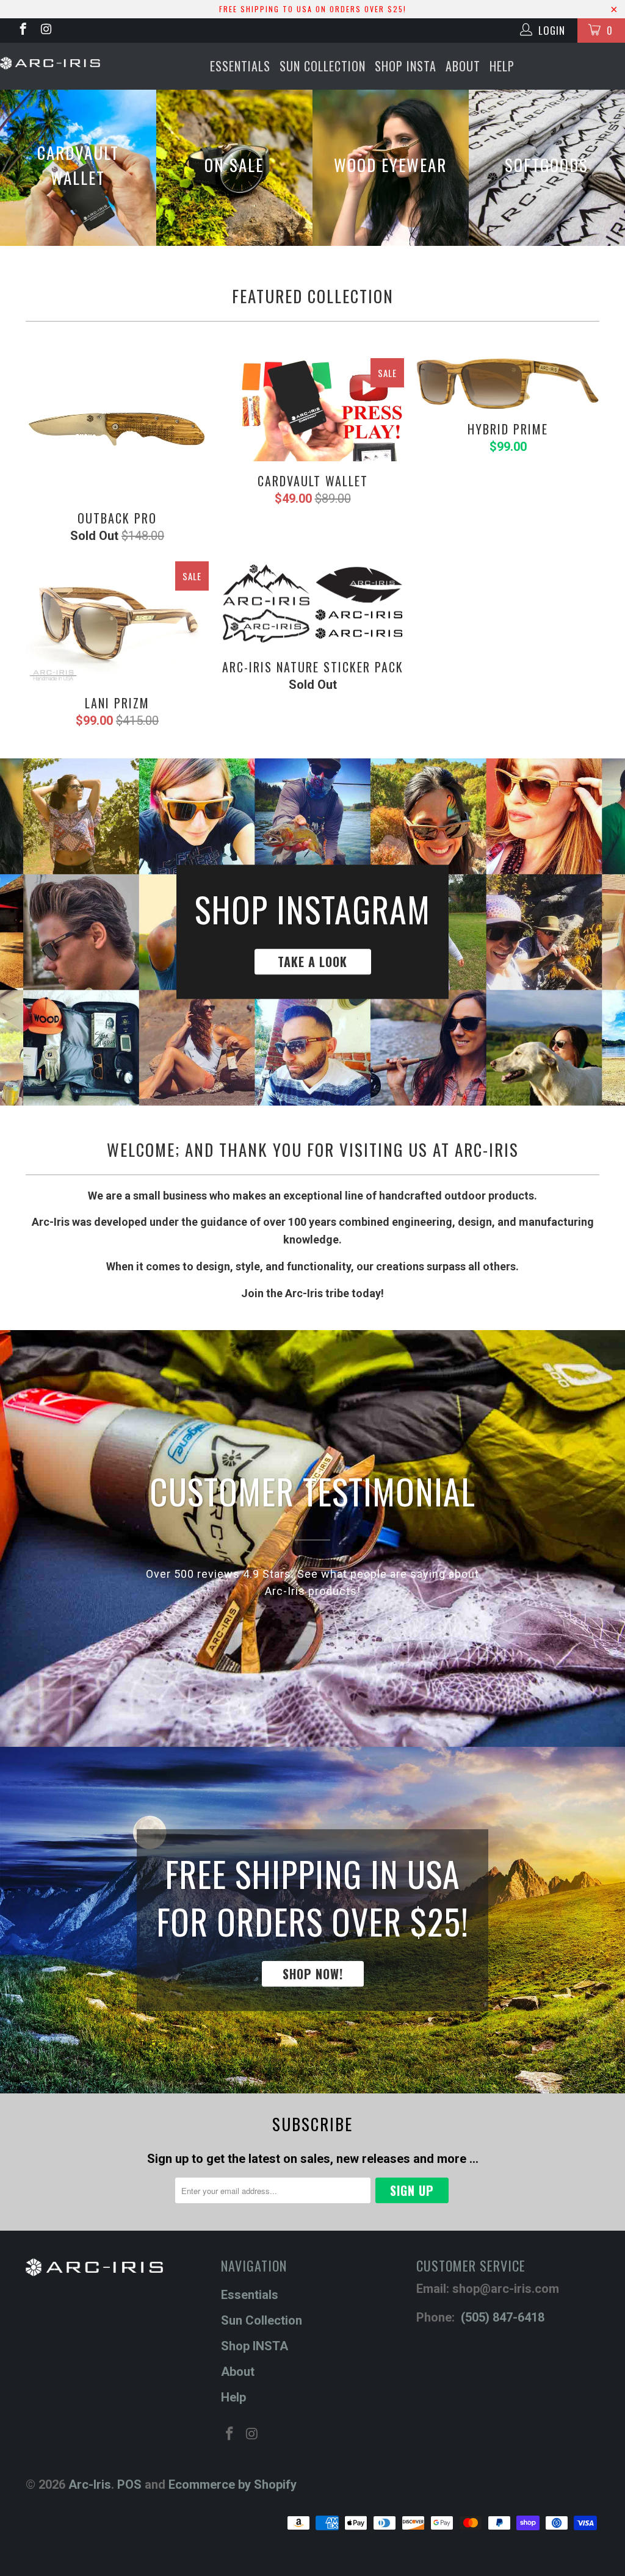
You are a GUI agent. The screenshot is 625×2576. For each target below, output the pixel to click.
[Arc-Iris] (50, 63)
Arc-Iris (90, 2484)
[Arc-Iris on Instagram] (45, 31)
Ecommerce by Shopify (233, 2484)
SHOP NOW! (312, 1920)
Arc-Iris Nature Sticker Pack (312, 605)
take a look (312, 932)
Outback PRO (117, 428)
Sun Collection (323, 66)
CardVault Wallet (312, 410)
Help (502, 66)
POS (129, 2484)
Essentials (240, 66)
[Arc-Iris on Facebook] (22, 31)
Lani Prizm (117, 622)
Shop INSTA (406, 66)
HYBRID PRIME (508, 384)
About (463, 66)
